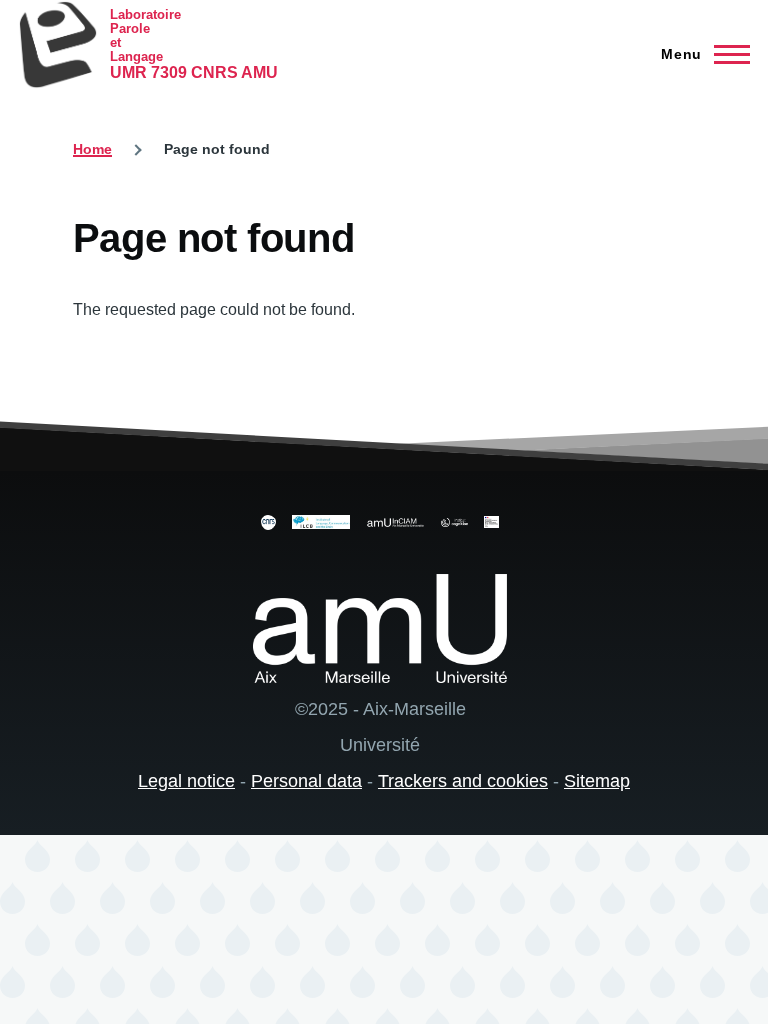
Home (92, 149)
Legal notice (186, 781)
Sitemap (597, 781)
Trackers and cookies (463, 781)
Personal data (306, 781)
